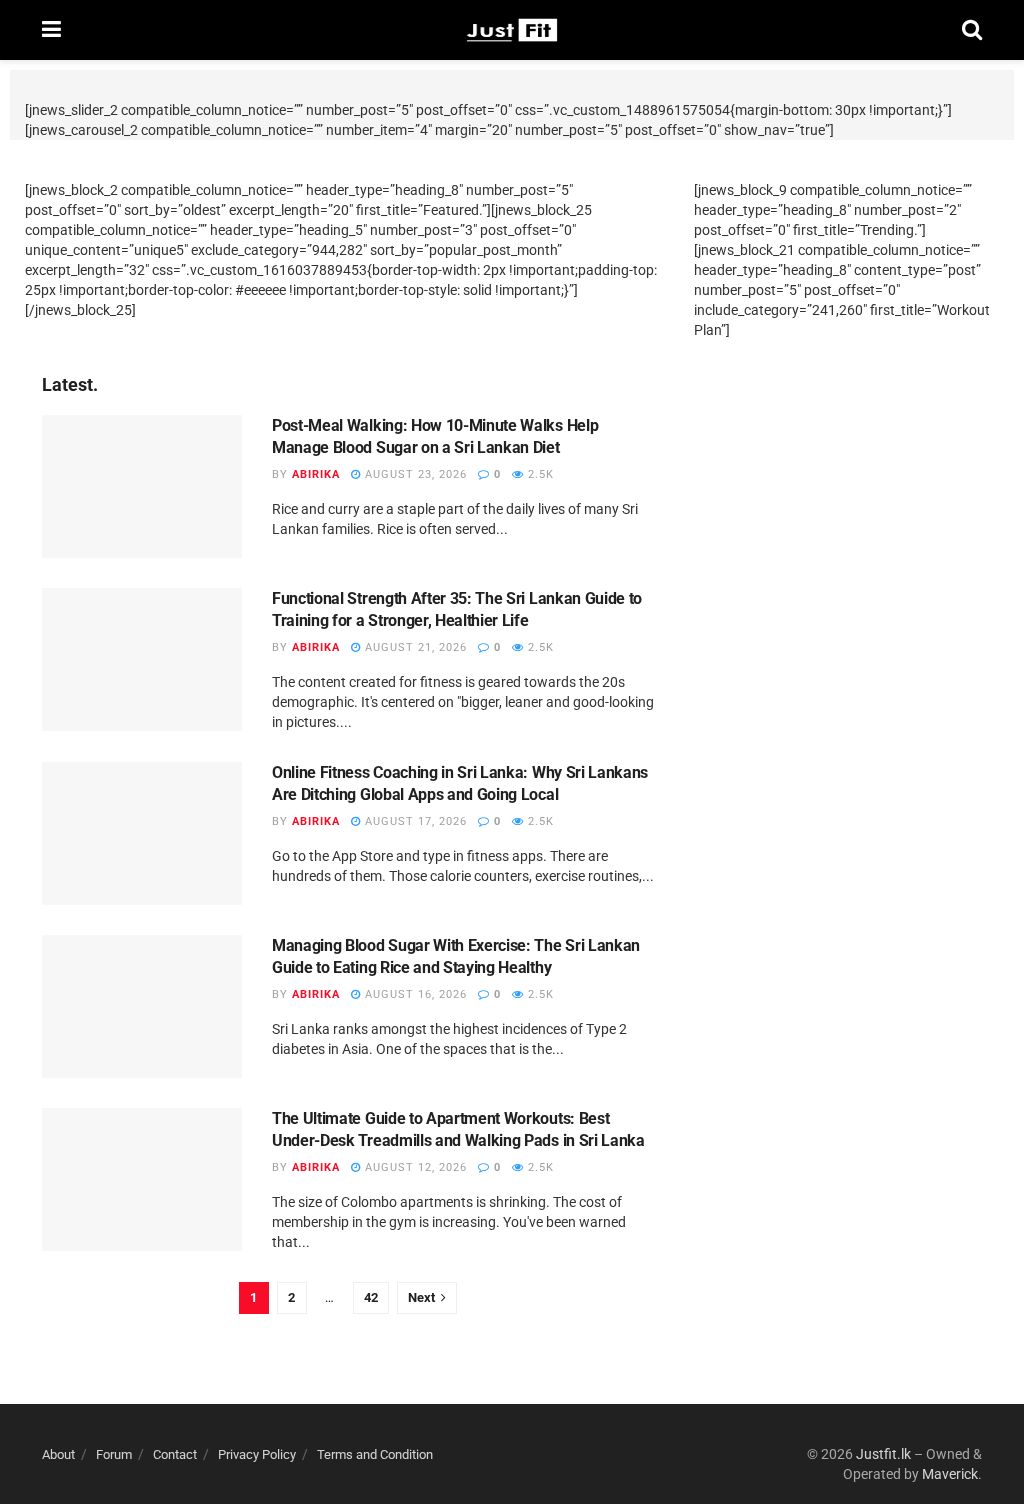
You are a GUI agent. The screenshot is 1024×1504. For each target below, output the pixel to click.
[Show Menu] (51, 30)
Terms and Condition (375, 1454)
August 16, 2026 (414, 994)
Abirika (316, 474)
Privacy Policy (257, 1454)
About (58, 1454)
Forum (114, 1454)
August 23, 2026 (414, 474)
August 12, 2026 (414, 1167)
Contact (175, 1454)
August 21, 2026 (414, 647)
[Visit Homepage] (512, 30)
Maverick (950, 1474)
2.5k (539, 474)
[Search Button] (972, 30)
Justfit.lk (883, 1454)
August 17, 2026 (414, 821)
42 (371, 1297)
